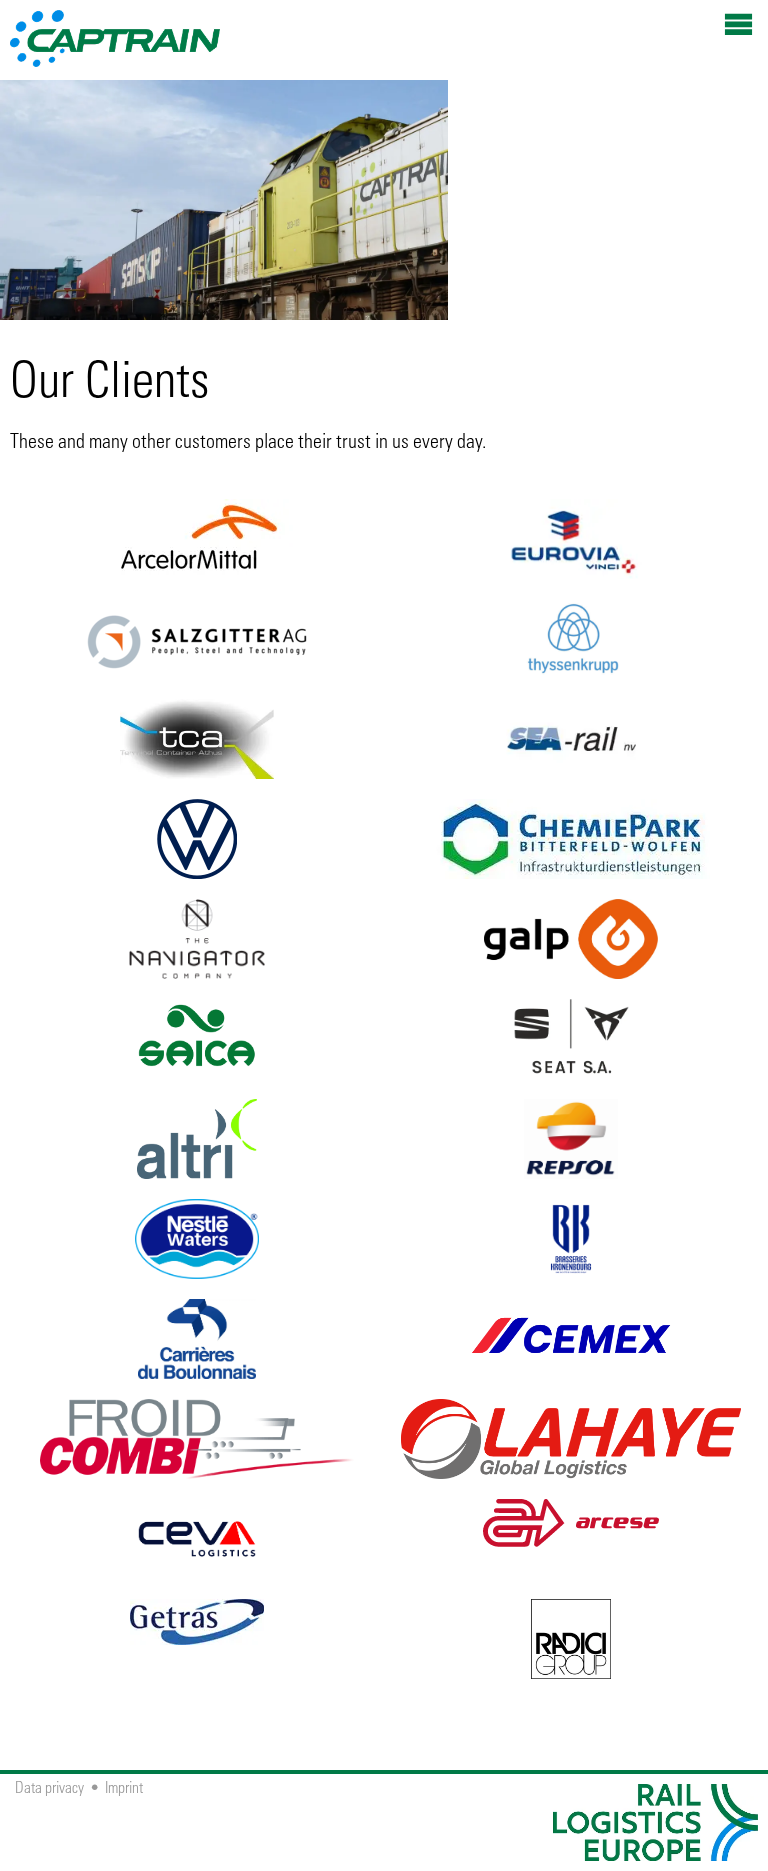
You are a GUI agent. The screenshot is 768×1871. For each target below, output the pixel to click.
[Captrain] (115, 25)
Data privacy (49, 1789)
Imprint (124, 1789)
